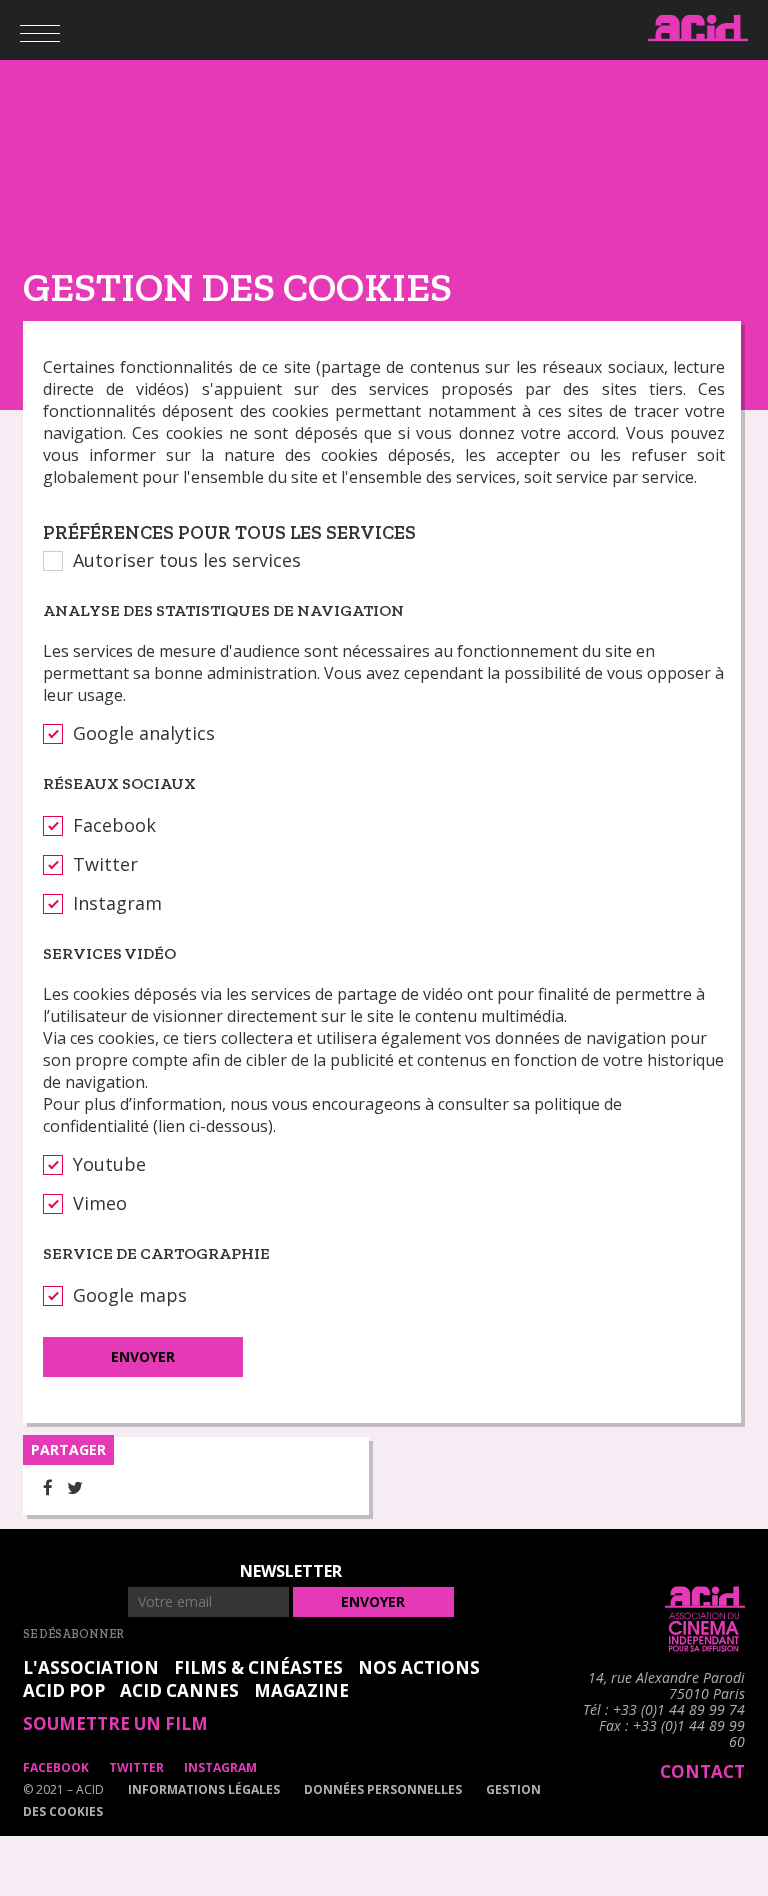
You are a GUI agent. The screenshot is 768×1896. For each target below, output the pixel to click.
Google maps (130, 1295)
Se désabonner (73, 1634)
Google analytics (144, 733)
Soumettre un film (115, 1723)
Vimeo (100, 1203)
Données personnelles (383, 1789)
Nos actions (419, 1667)
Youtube (109, 1164)
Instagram (117, 903)
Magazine (301, 1690)
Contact (702, 1771)
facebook (56, 1767)
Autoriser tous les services (187, 560)
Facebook (114, 825)
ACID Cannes (179, 1690)
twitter (136, 1767)
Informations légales (204, 1789)
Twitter (105, 864)
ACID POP (64, 1690)
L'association (91, 1667)
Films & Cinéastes (258, 1667)
